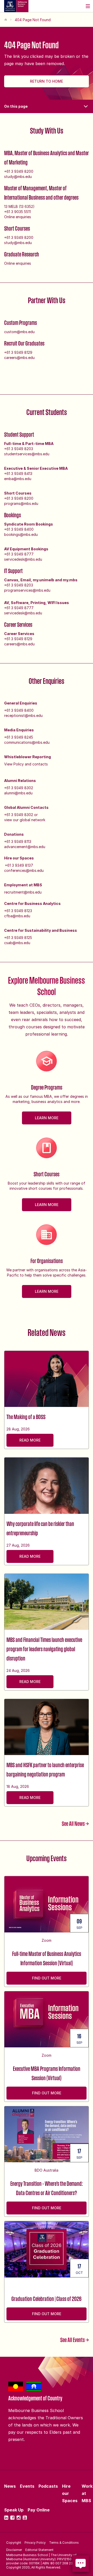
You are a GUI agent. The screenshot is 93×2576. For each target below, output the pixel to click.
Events (27, 2486)
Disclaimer (14, 2550)
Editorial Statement (39, 2550)
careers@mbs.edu (19, 358)
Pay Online (39, 2510)
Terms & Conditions (64, 2543)
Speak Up (14, 2510)
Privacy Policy (35, 2543)
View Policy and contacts (26, 764)
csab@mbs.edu (17, 943)
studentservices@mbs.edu (27, 454)
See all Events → (75, 2340)
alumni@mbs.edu (18, 793)
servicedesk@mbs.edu (23, 559)
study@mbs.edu (18, 177)
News (10, 2486)
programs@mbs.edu (21, 503)
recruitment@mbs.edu (23, 892)
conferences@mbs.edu (24, 870)
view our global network (25, 820)
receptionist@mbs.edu (23, 715)
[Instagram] (19, 2518)
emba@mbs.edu (18, 479)
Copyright (14, 2543)
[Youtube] (25, 2518)
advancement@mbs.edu (25, 847)
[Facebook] (12, 2518)
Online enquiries (18, 217)
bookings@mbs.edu (21, 534)
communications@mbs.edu (27, 742)
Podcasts (48, 2486)
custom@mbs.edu (19, 332)
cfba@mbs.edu (17, 916)
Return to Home (47, 81)
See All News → (75, 1823)
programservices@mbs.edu (27, 590)
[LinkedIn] (6, 2518)
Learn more (47, 1118)
